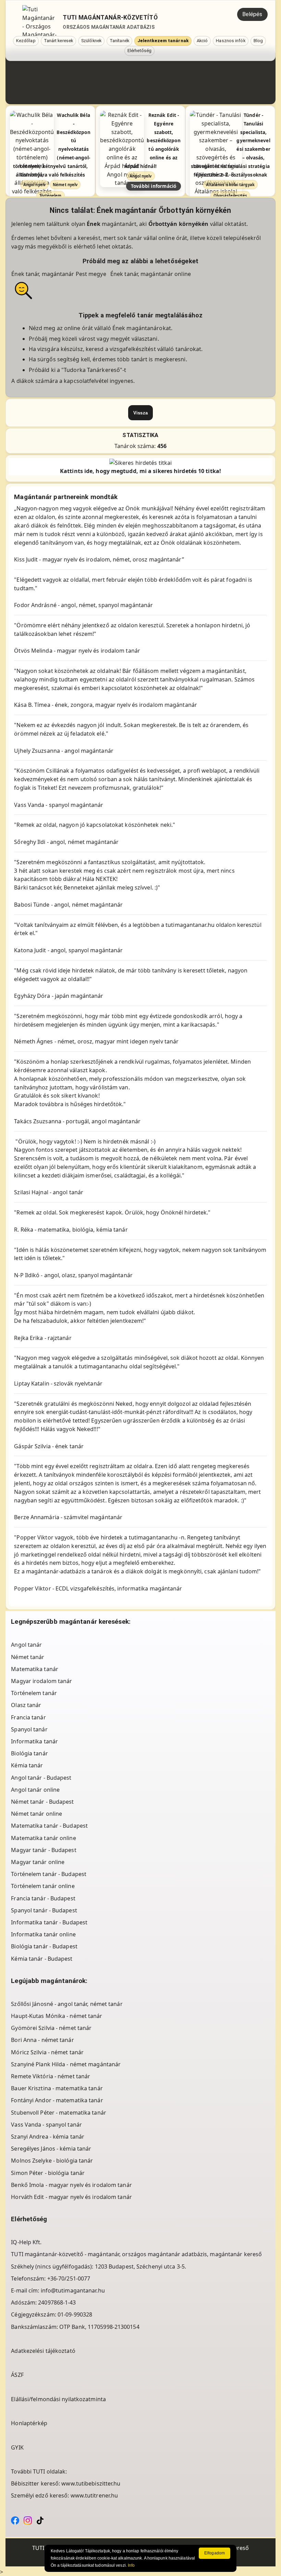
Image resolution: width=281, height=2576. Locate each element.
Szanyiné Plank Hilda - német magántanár (66, 2064)
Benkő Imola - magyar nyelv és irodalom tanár (71, 2185)
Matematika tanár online (43, 1838)
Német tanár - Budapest (42, 1802)
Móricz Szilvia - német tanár (47, 2052)
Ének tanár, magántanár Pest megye (59, 274)
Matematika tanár (35, 1669)
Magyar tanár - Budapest (44, 1850)
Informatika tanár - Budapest (49, 1922)
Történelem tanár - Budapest (49, 1874)
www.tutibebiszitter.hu (91, 2483)
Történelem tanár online (43, 1886)
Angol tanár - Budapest (41, 1778)
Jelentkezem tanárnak (163, 41)
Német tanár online (36, 1814)
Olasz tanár (26, 1705)
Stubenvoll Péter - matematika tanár (59, 2113)
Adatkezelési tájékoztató (43, 2351)
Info (131, 2565)
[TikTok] (40, 2520)
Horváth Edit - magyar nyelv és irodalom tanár (71, 2197)
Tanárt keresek (58, 41)
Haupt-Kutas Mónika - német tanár (57, 2016)
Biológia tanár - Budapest (44, 1946)
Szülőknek (91, 41)
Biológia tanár (29, 1753)
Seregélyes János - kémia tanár (51, 2149)
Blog (258, 41)
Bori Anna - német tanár (42, 2040)
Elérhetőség (139, 51)
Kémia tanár (27, 1765)
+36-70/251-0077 (69, 2278)
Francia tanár (28, 1717)
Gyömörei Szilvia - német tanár (51, 2028)
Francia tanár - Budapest (43, 1898)
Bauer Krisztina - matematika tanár (57, 2088)
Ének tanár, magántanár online (151, 274)
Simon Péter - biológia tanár (48, 2173)
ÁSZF (17, 2375)
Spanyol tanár (29, 1729)
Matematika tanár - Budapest (49, 1826)
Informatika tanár (34, 1741)
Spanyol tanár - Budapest (44, 1910)
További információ (153, 186)
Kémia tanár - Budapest (42, 1959)
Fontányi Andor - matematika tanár (57, 2100)
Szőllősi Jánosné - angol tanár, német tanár (67, 2004)
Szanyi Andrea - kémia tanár (48, 2137)
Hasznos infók (230, 41)
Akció (202, 41)
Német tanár (28, 1657)
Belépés (252, 14)
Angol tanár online (35, 1790)
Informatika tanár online (43, 1934)
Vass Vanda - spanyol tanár (46, 2125)
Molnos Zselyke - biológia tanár (52, 2161)
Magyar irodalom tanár (41, 1681)
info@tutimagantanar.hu (73, 2290)
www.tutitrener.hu (94, 2495)
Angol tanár (26, 1645)
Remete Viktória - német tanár (51, 2076)
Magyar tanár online (38, 1862)
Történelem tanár (34, 1693)
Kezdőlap (26, 41)
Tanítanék (119, 41)
